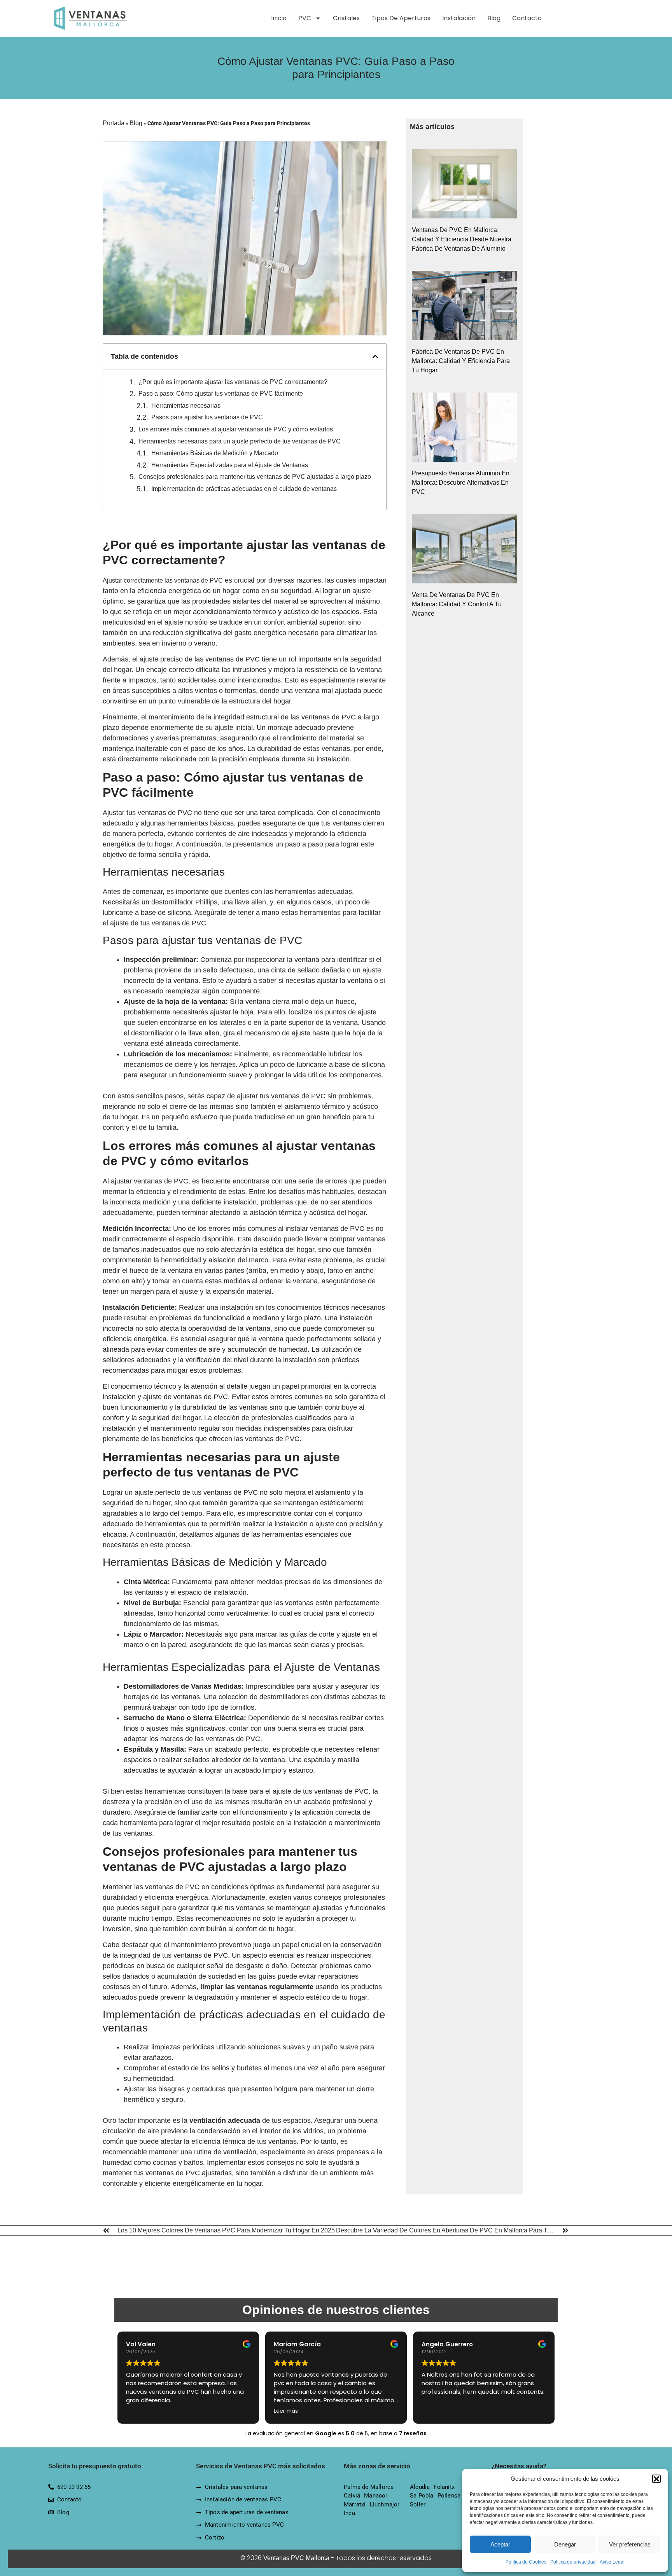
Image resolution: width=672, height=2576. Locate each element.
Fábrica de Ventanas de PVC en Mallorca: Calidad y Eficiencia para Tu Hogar (461, 361)
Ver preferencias (630, 2544)
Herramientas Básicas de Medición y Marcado (215, 453)
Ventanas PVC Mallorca (296, 2558)
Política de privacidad (573, 2562)
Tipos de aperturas (401, 18)
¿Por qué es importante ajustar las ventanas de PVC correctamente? (233, 382)
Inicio (279, 18)
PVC (305, 18)
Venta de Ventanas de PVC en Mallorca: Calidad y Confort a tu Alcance (457, 604)
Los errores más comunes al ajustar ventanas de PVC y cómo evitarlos (236, 429)
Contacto (527, 18)
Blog (494, 18)
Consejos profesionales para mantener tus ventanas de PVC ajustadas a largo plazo (255, 477)
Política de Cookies (526, 2562)
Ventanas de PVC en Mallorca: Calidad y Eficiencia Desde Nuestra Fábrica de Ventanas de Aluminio (462, 239)
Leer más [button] (286, 2411)
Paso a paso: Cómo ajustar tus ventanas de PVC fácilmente (221, 394)
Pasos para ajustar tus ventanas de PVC (207, 417)
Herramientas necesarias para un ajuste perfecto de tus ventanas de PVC (240, 441)
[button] (656, 2479)
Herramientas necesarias (186, 406)
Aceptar (500, 2544)
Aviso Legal (612, 2562)
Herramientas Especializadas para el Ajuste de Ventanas (230, 465)
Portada (114, 123)
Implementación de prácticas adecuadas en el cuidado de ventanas (244, 489)
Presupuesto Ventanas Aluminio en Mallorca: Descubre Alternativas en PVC (461, 483)
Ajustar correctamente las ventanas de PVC (163, 580)
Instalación (459, 18)
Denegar (565, 2544)
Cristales (346, 18)
